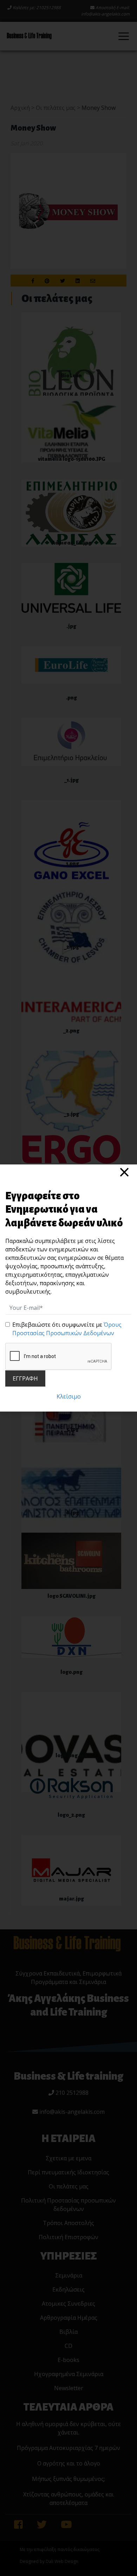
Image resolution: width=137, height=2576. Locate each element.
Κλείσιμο (69, 1396)
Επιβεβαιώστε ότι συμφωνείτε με (67, 1329)
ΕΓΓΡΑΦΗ (25, 1378)
